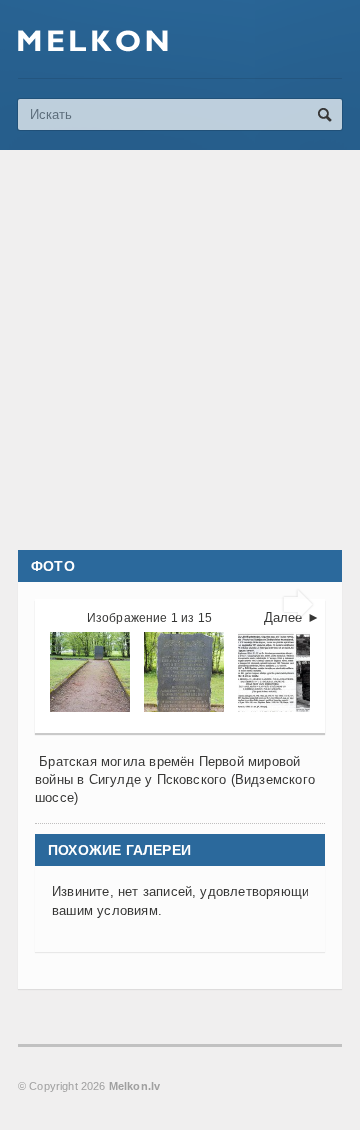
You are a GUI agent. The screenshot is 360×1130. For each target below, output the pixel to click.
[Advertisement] (180, 350)
